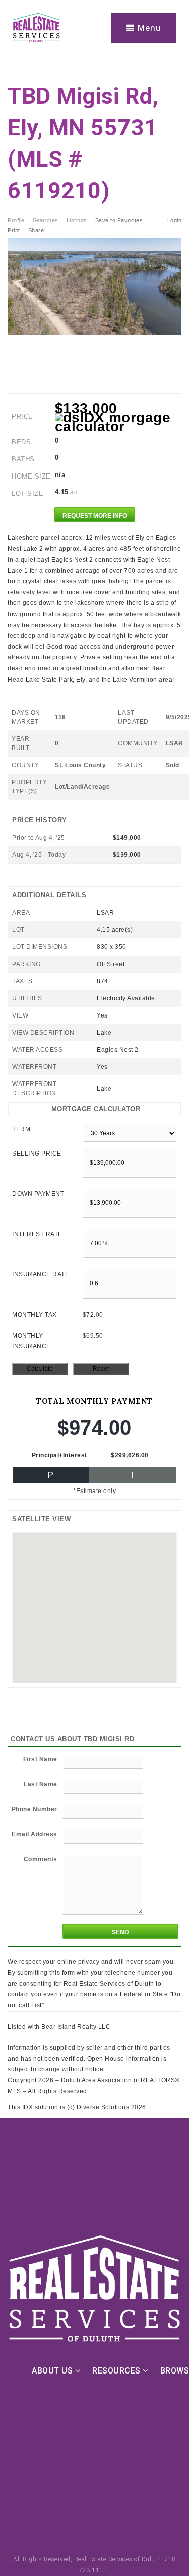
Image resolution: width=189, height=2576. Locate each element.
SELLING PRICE (37, 1154)
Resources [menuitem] (117, 2371)
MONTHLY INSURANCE (31, 1341)
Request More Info (95, 516)
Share (37, 230)
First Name (40, 1759)
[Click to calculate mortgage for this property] (118, 422)
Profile (16, 220)
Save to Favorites (119, 220)
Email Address (35, 1834)
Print (14, 230)
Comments (41, 1859)
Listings (77, 220)
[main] (94, 1085)
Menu (148, 28)
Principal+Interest (59, 1455)
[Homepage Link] (36, 27)
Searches (46, 220)
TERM (21, 1129)
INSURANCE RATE (41, 1274)
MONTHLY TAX (35, 1315)
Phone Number (35, 1809)
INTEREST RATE (37, 1234)
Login (175, 220)
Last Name (41, 1784)
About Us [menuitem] (53, 2371)
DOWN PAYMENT (38, 1194)
